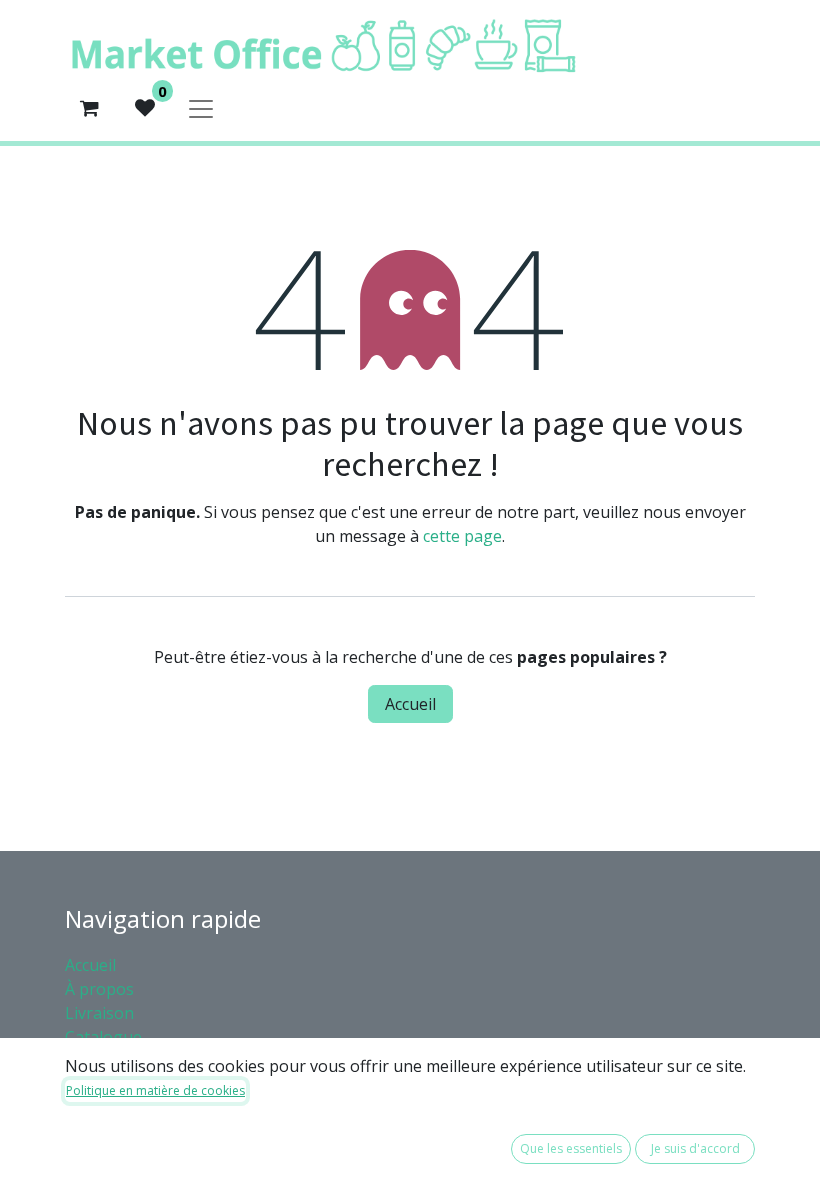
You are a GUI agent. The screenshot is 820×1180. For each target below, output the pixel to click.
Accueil (410, 704)
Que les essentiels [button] (571, 1148)
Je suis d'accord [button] (695, 1148)
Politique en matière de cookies (155, 1090)
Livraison (99, 1013)
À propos (101, 989)
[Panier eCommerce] (89, 108)
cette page (462, 536)
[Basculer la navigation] (201, 108)
